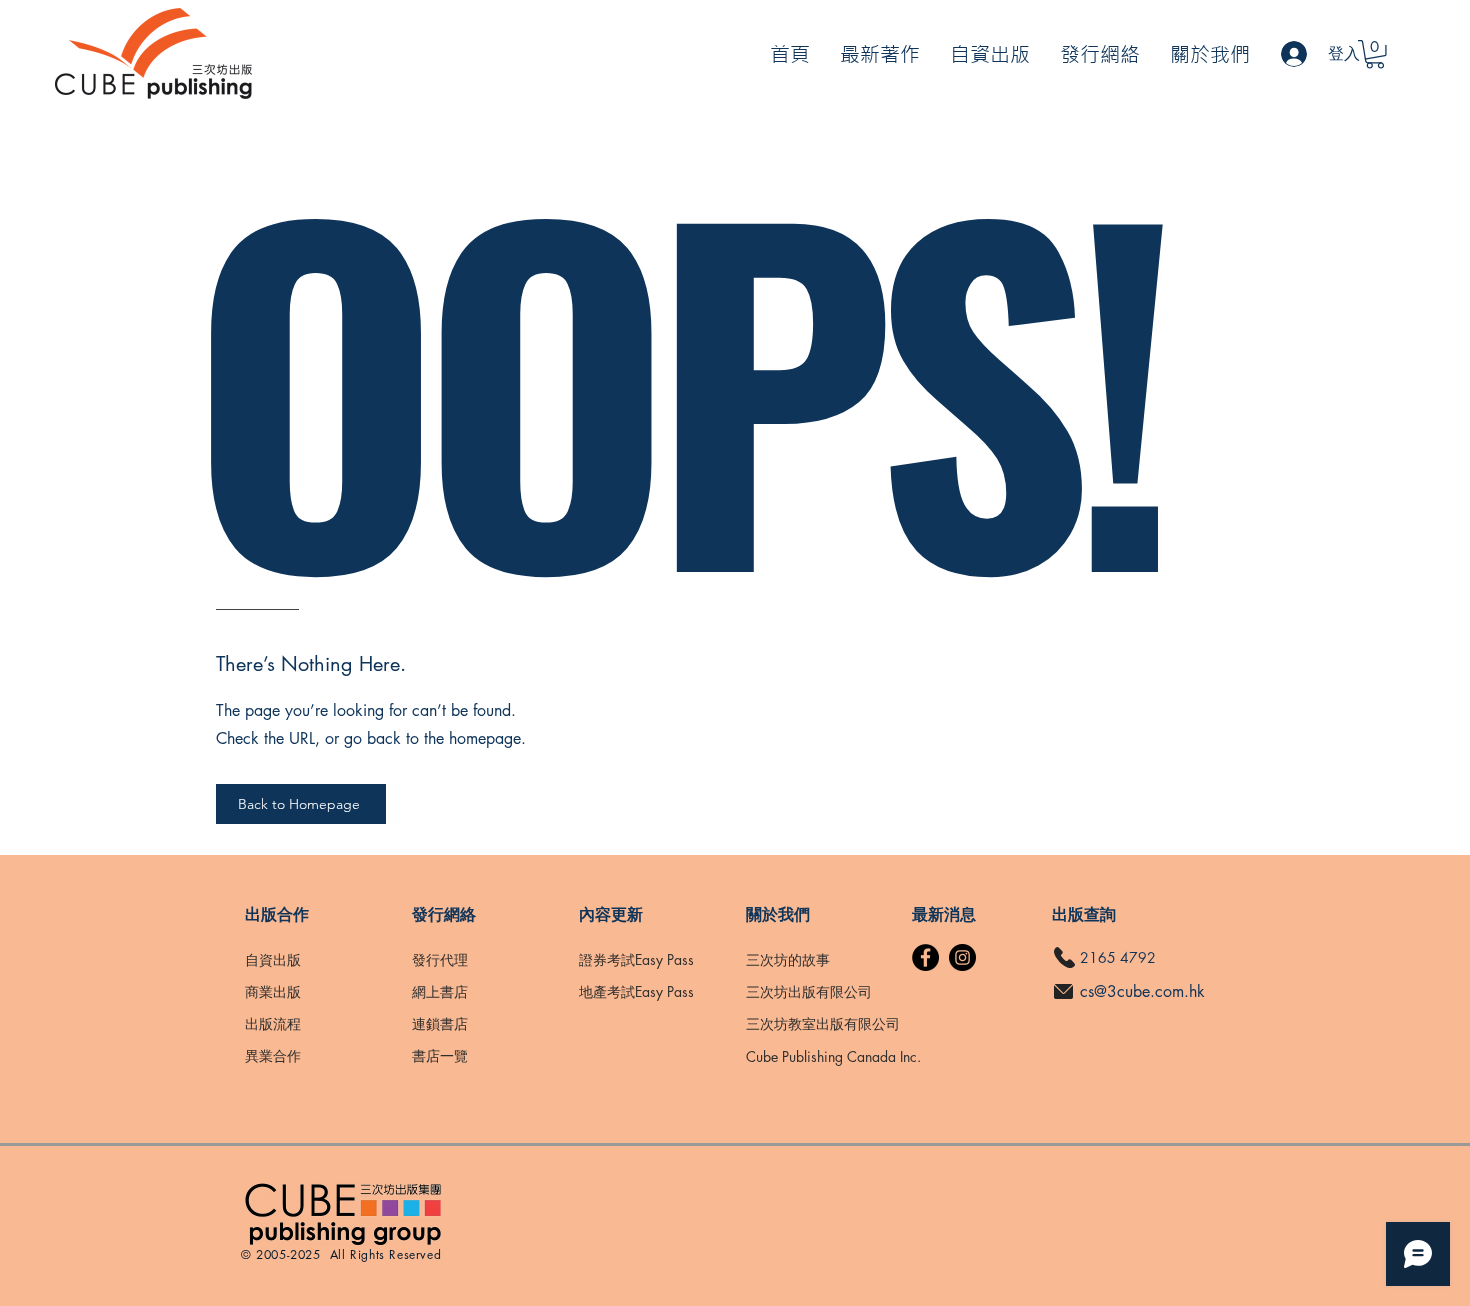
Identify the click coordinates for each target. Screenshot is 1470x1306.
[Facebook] (925, 957)
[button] (1375, 54)
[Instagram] (962, 957)
